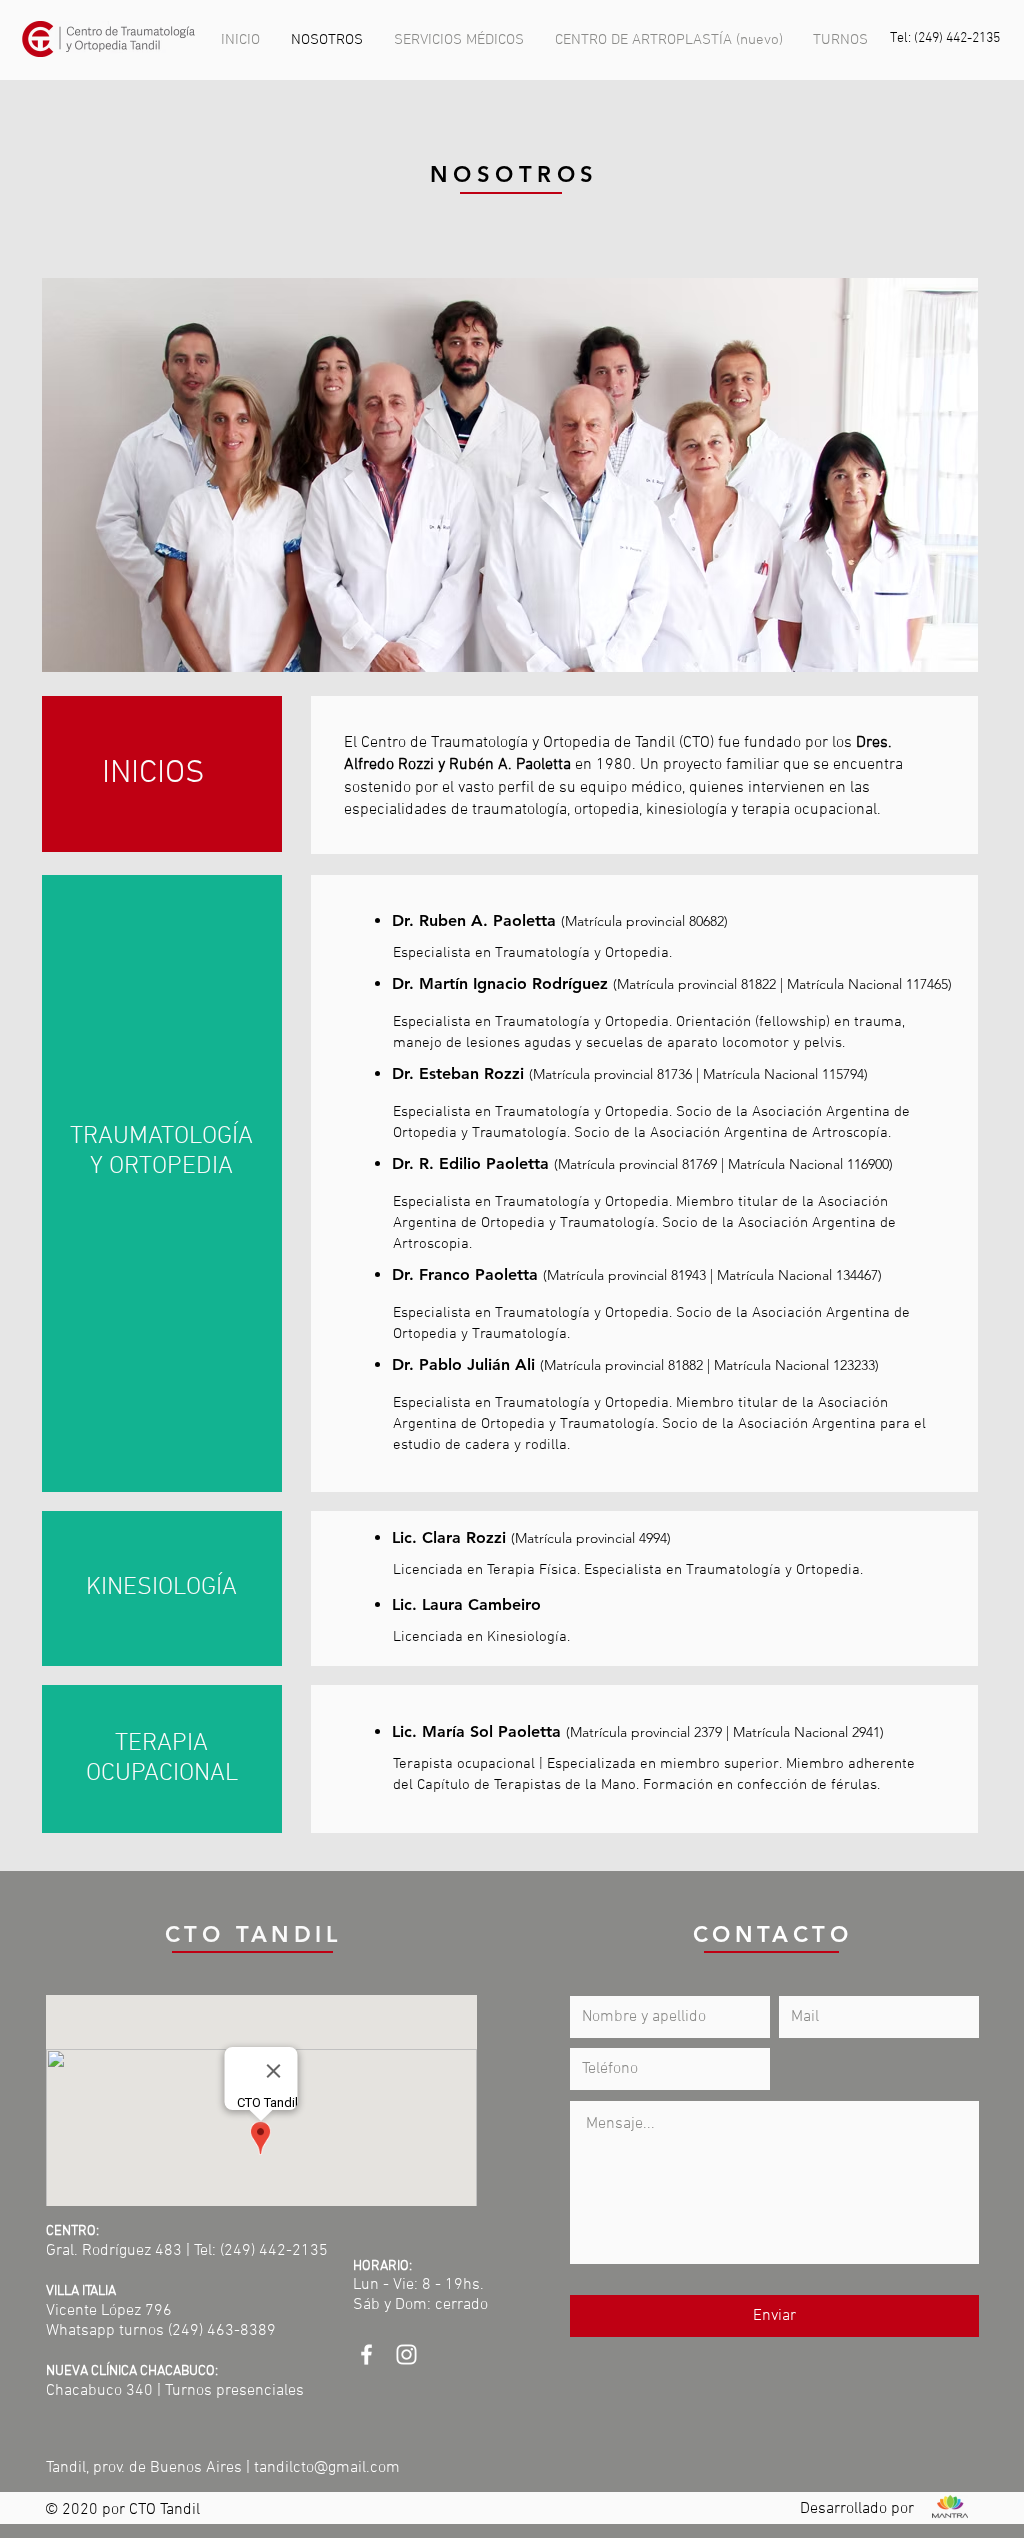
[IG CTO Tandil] (406, 2354)
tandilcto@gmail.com (327, 2468)
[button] (459, 40)
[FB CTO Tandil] (366, 2354)
